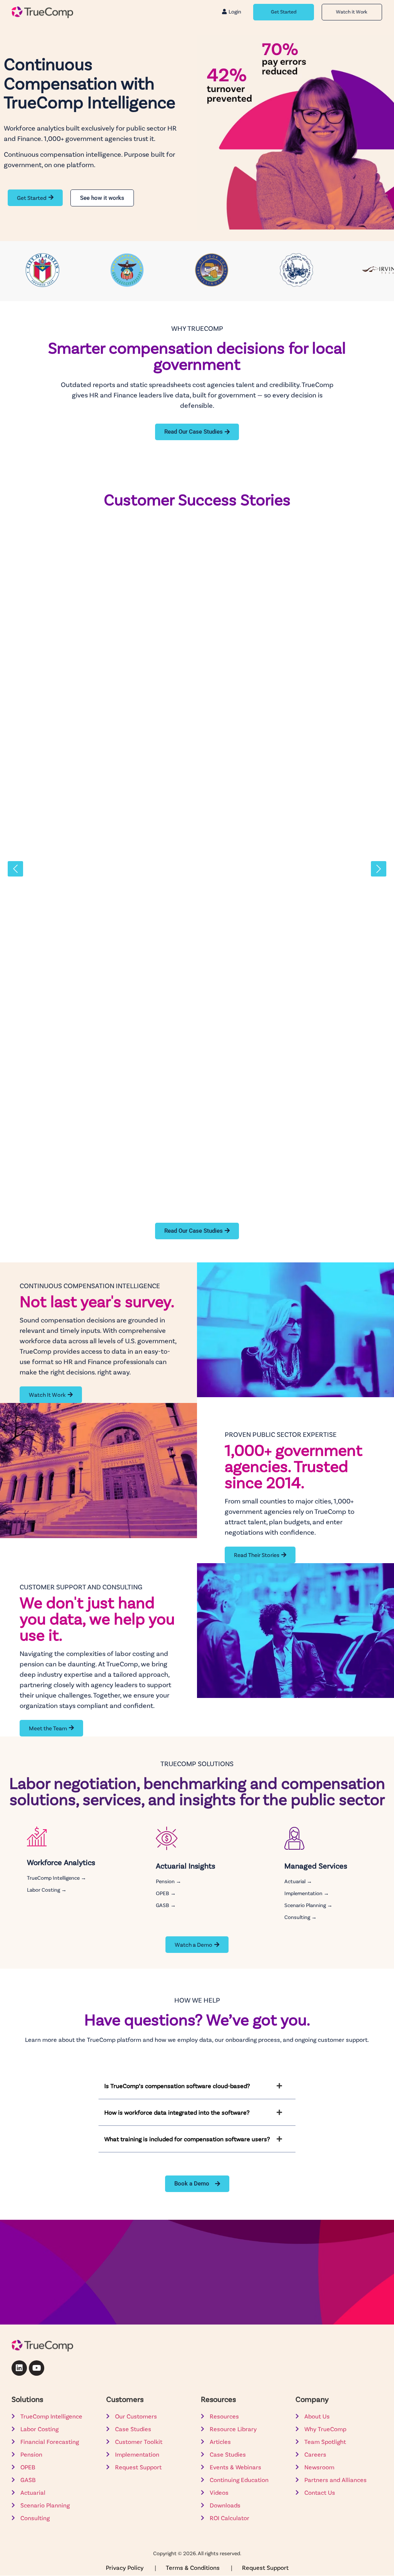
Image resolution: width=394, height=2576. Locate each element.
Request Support (265, 2567)
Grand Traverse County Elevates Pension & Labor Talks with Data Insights (173, 809)
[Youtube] (37, 2368)
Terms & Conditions (194, 2567)
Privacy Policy (125, 2567)
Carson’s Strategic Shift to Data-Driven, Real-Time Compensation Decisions (179, 1150)
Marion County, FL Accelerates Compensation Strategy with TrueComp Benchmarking (197, 643)
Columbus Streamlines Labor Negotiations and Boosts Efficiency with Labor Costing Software (194, 980)
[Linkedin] (19, 2368)
